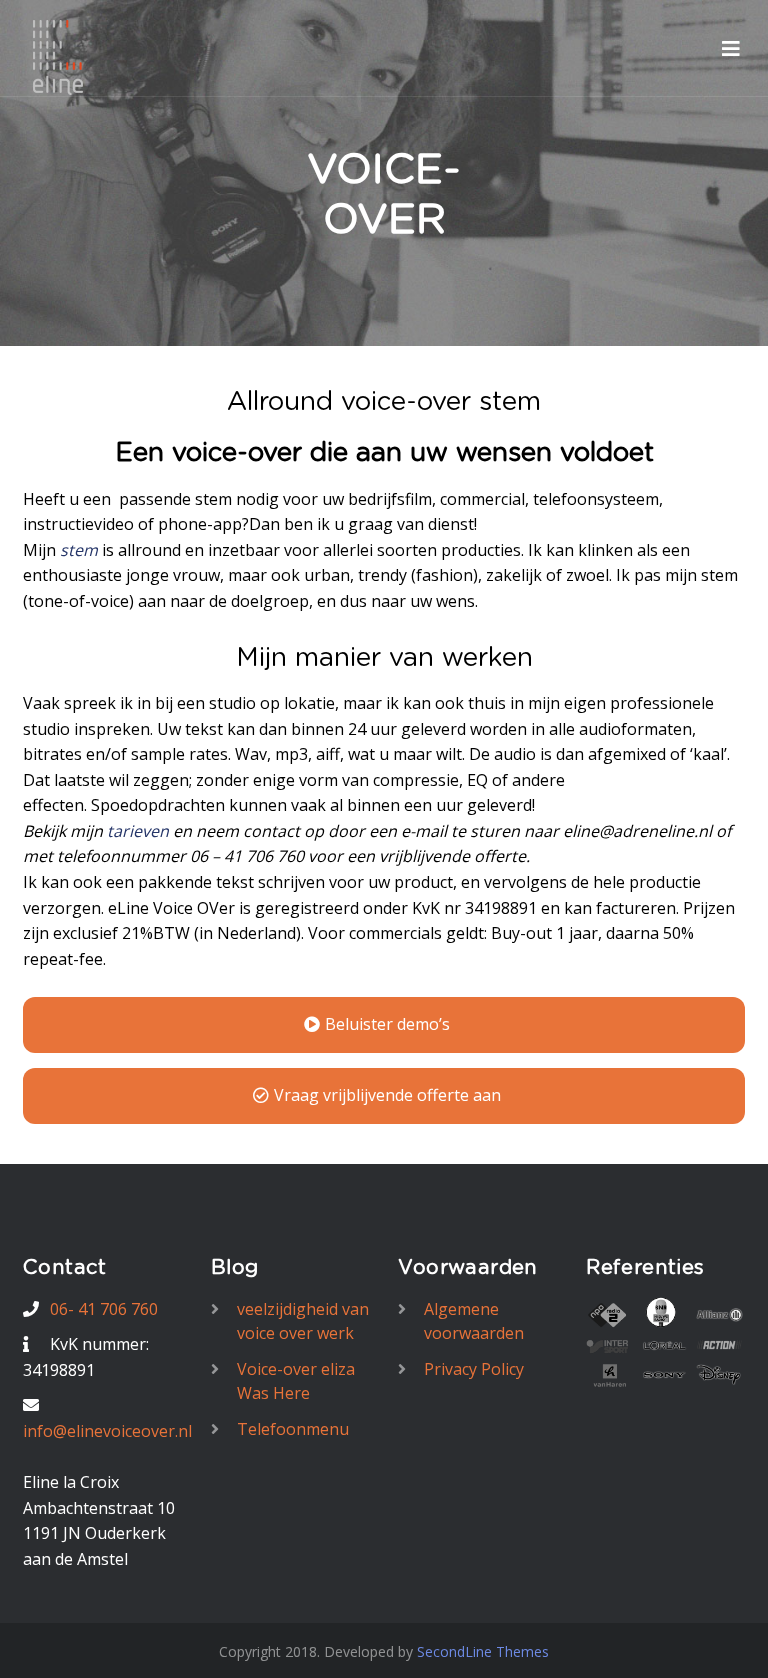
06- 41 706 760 (104, 1309)
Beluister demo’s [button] (387, 1024)
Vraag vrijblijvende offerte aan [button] (387, 1095)
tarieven (140, 831)
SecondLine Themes (483, 1651)
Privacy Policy (474, 1369)
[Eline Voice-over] (58, 56)
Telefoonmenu (293, 1429)
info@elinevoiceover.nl (107, 1431)
